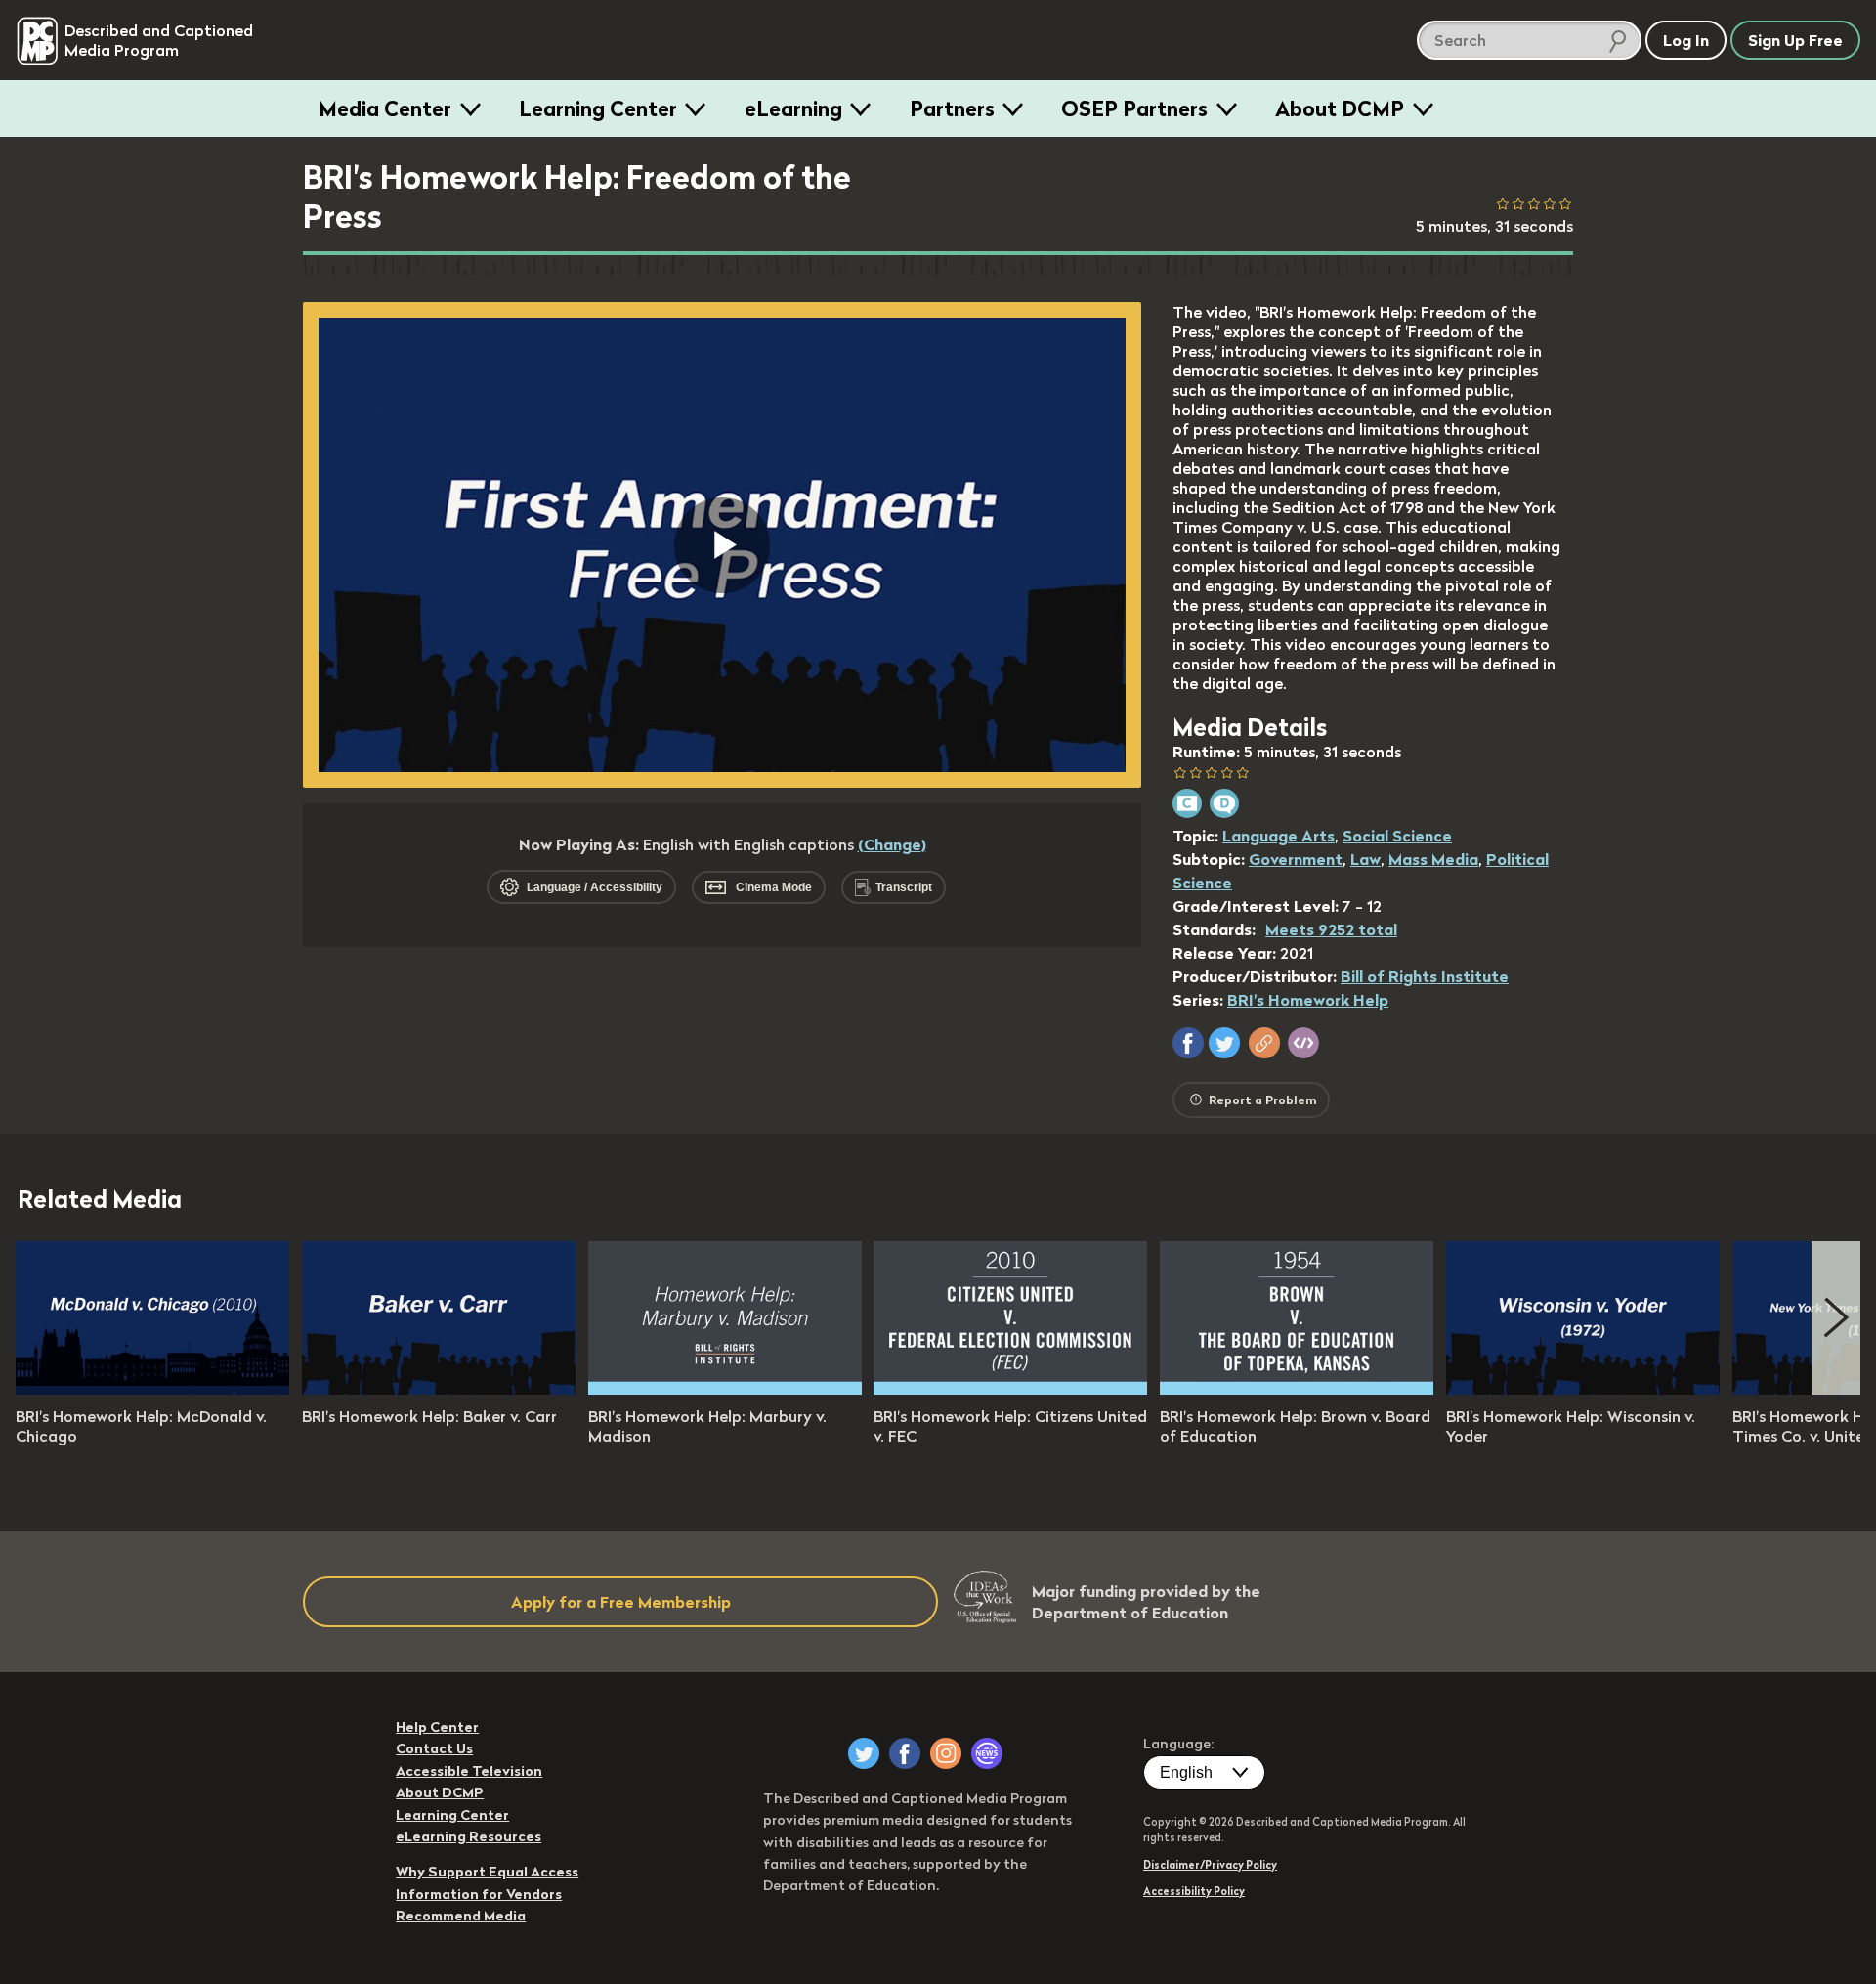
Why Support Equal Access (487, 1872)
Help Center (437, 1727)
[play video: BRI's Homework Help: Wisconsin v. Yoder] (1583, 1389)
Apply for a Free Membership (621, 1602)
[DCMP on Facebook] (905, 1753)
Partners (952, 108)
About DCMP (1340, 108)
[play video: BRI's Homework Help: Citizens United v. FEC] (1010, 1389)
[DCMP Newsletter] (987, 1753)
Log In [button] (1686, 40)
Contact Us (434, 1748)
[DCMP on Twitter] (864, 1753)
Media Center (385, 108)
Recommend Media (461, 1916)
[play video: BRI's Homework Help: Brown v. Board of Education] (1297, 1389)
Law (1365, 859)
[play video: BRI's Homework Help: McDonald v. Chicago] (152, 1389)
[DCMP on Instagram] (946, 1753)
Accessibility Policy (1194, 1891)
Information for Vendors (479, 1894)
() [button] (892, 844)
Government (1296, 859)
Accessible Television (469, 1771)
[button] (1188, 1043)
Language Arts (1279, 836)
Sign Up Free (1795, 40)
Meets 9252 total (1331, 929)
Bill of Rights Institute (1425, 976)
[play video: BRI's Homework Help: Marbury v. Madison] (725, 1389)
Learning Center (598, 108)
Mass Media (1433, 859)
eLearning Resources (469, 1836)
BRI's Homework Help (1308, 1000)
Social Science (1397, 836)
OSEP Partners (1134, 108)
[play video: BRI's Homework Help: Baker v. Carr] (439, 1389)
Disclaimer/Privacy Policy (1210, 1865)
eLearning (793, 108)
